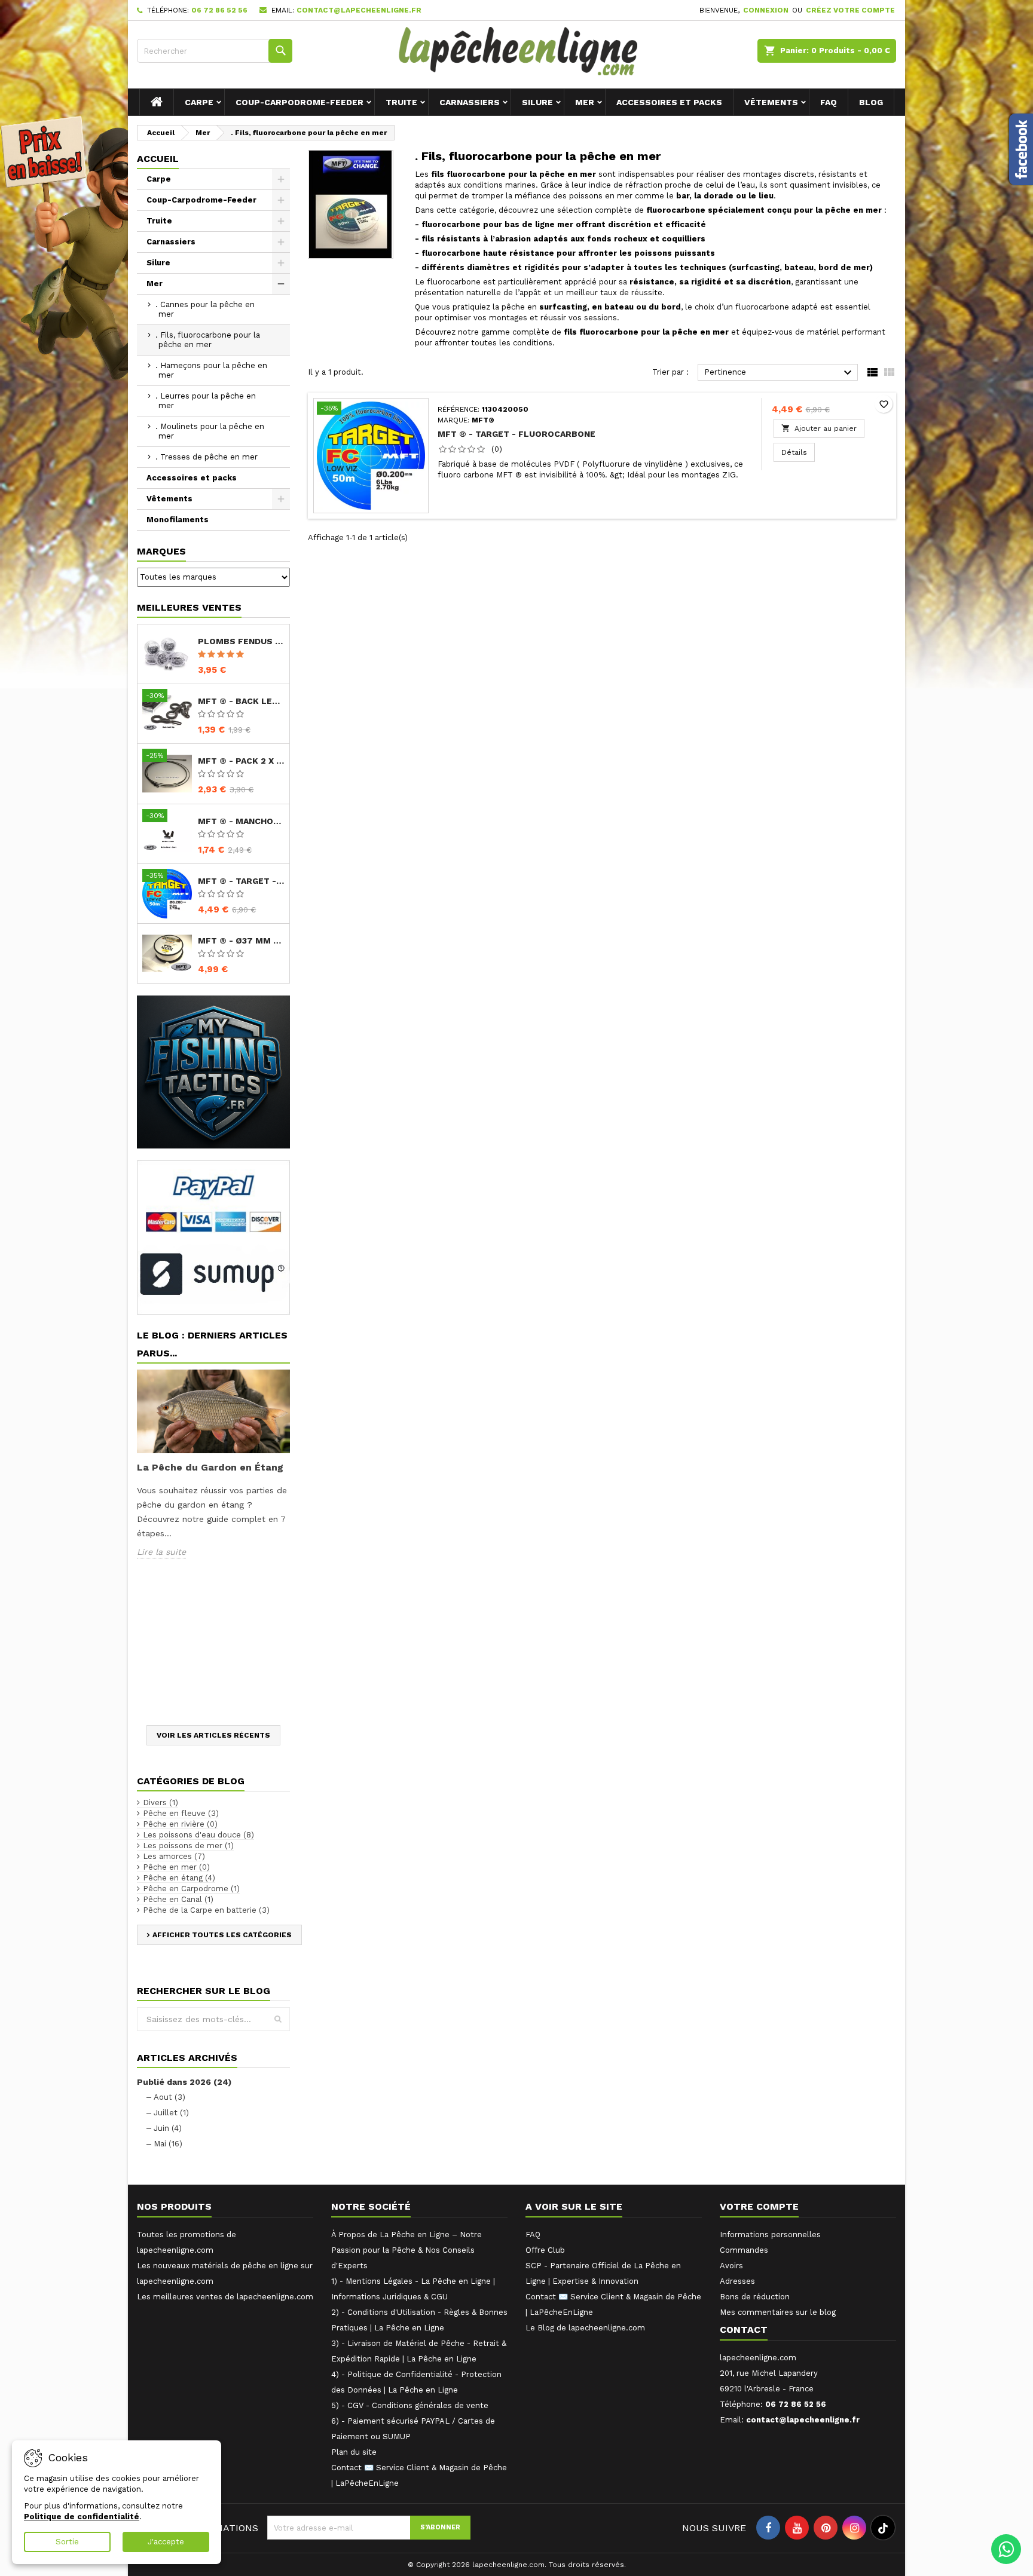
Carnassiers (470, 102)
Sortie (67, 2542)
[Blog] (213, 1072)
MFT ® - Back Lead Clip (241, 701)
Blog (871, 102)
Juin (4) (168, 2128)
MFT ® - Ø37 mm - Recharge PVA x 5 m (241, 941)
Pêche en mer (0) (176, 1867)
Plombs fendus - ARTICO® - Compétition (241, 641)
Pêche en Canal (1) (178, 1899)
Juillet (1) (171, 2113)
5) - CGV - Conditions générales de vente (410, 2405)
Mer (585, 102)
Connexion (766, 10)
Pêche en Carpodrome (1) (191, 1889)
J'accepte (166, 2542)
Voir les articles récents (213, 1735)
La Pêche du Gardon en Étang (210, 1467)
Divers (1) (161, 1802)
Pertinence (780, 373)
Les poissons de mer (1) (188, 1846)
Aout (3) (169, 2097)
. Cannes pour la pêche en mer (205, 309)
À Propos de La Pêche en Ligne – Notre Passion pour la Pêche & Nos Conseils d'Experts (407, 2250)
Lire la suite (161, 1552)
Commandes (744, 2250)
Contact (744, 2330)
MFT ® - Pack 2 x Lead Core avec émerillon (241, 761)
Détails (798, 452)
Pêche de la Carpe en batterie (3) (206, 1910)
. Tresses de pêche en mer (207, 457)
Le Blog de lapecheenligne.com (585, 2328)
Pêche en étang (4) (179, 1878)
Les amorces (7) (174, 1856)
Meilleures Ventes (189, 607)
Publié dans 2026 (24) (184, 2082)
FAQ (829, 102)
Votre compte (759, 2206)
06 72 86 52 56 (219, 10)
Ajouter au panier (819, 428)
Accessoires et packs (669, 102)
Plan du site (354, 2452)
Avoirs (731, 2266)
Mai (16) (168, 2144)
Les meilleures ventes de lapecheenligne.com (225, 2297)
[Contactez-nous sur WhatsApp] (1006, 2549)
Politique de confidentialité (82, 2517)
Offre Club (545, 2250)
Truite (401, 102)
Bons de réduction (755, 2297)
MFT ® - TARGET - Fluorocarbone (241, 881)
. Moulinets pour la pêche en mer (210, 431)
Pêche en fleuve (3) (181, 1813)
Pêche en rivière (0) (180, 1824)
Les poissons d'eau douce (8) (198, 1835)
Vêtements (771, 102)
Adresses (737, 2281)
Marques (161, 551)
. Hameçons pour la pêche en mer (211, 370)
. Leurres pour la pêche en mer (206, 401)
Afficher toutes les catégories (222, 1935)
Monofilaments (178, 520)
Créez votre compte (850, 10)
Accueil (158, 159)
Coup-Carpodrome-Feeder (299, 102)
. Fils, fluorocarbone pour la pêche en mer (208, 340)
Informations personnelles (770, 2235)
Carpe (199, 102)
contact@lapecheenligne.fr (359, 10)
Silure (537, 102)
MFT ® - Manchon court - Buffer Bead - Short (241, 821)
